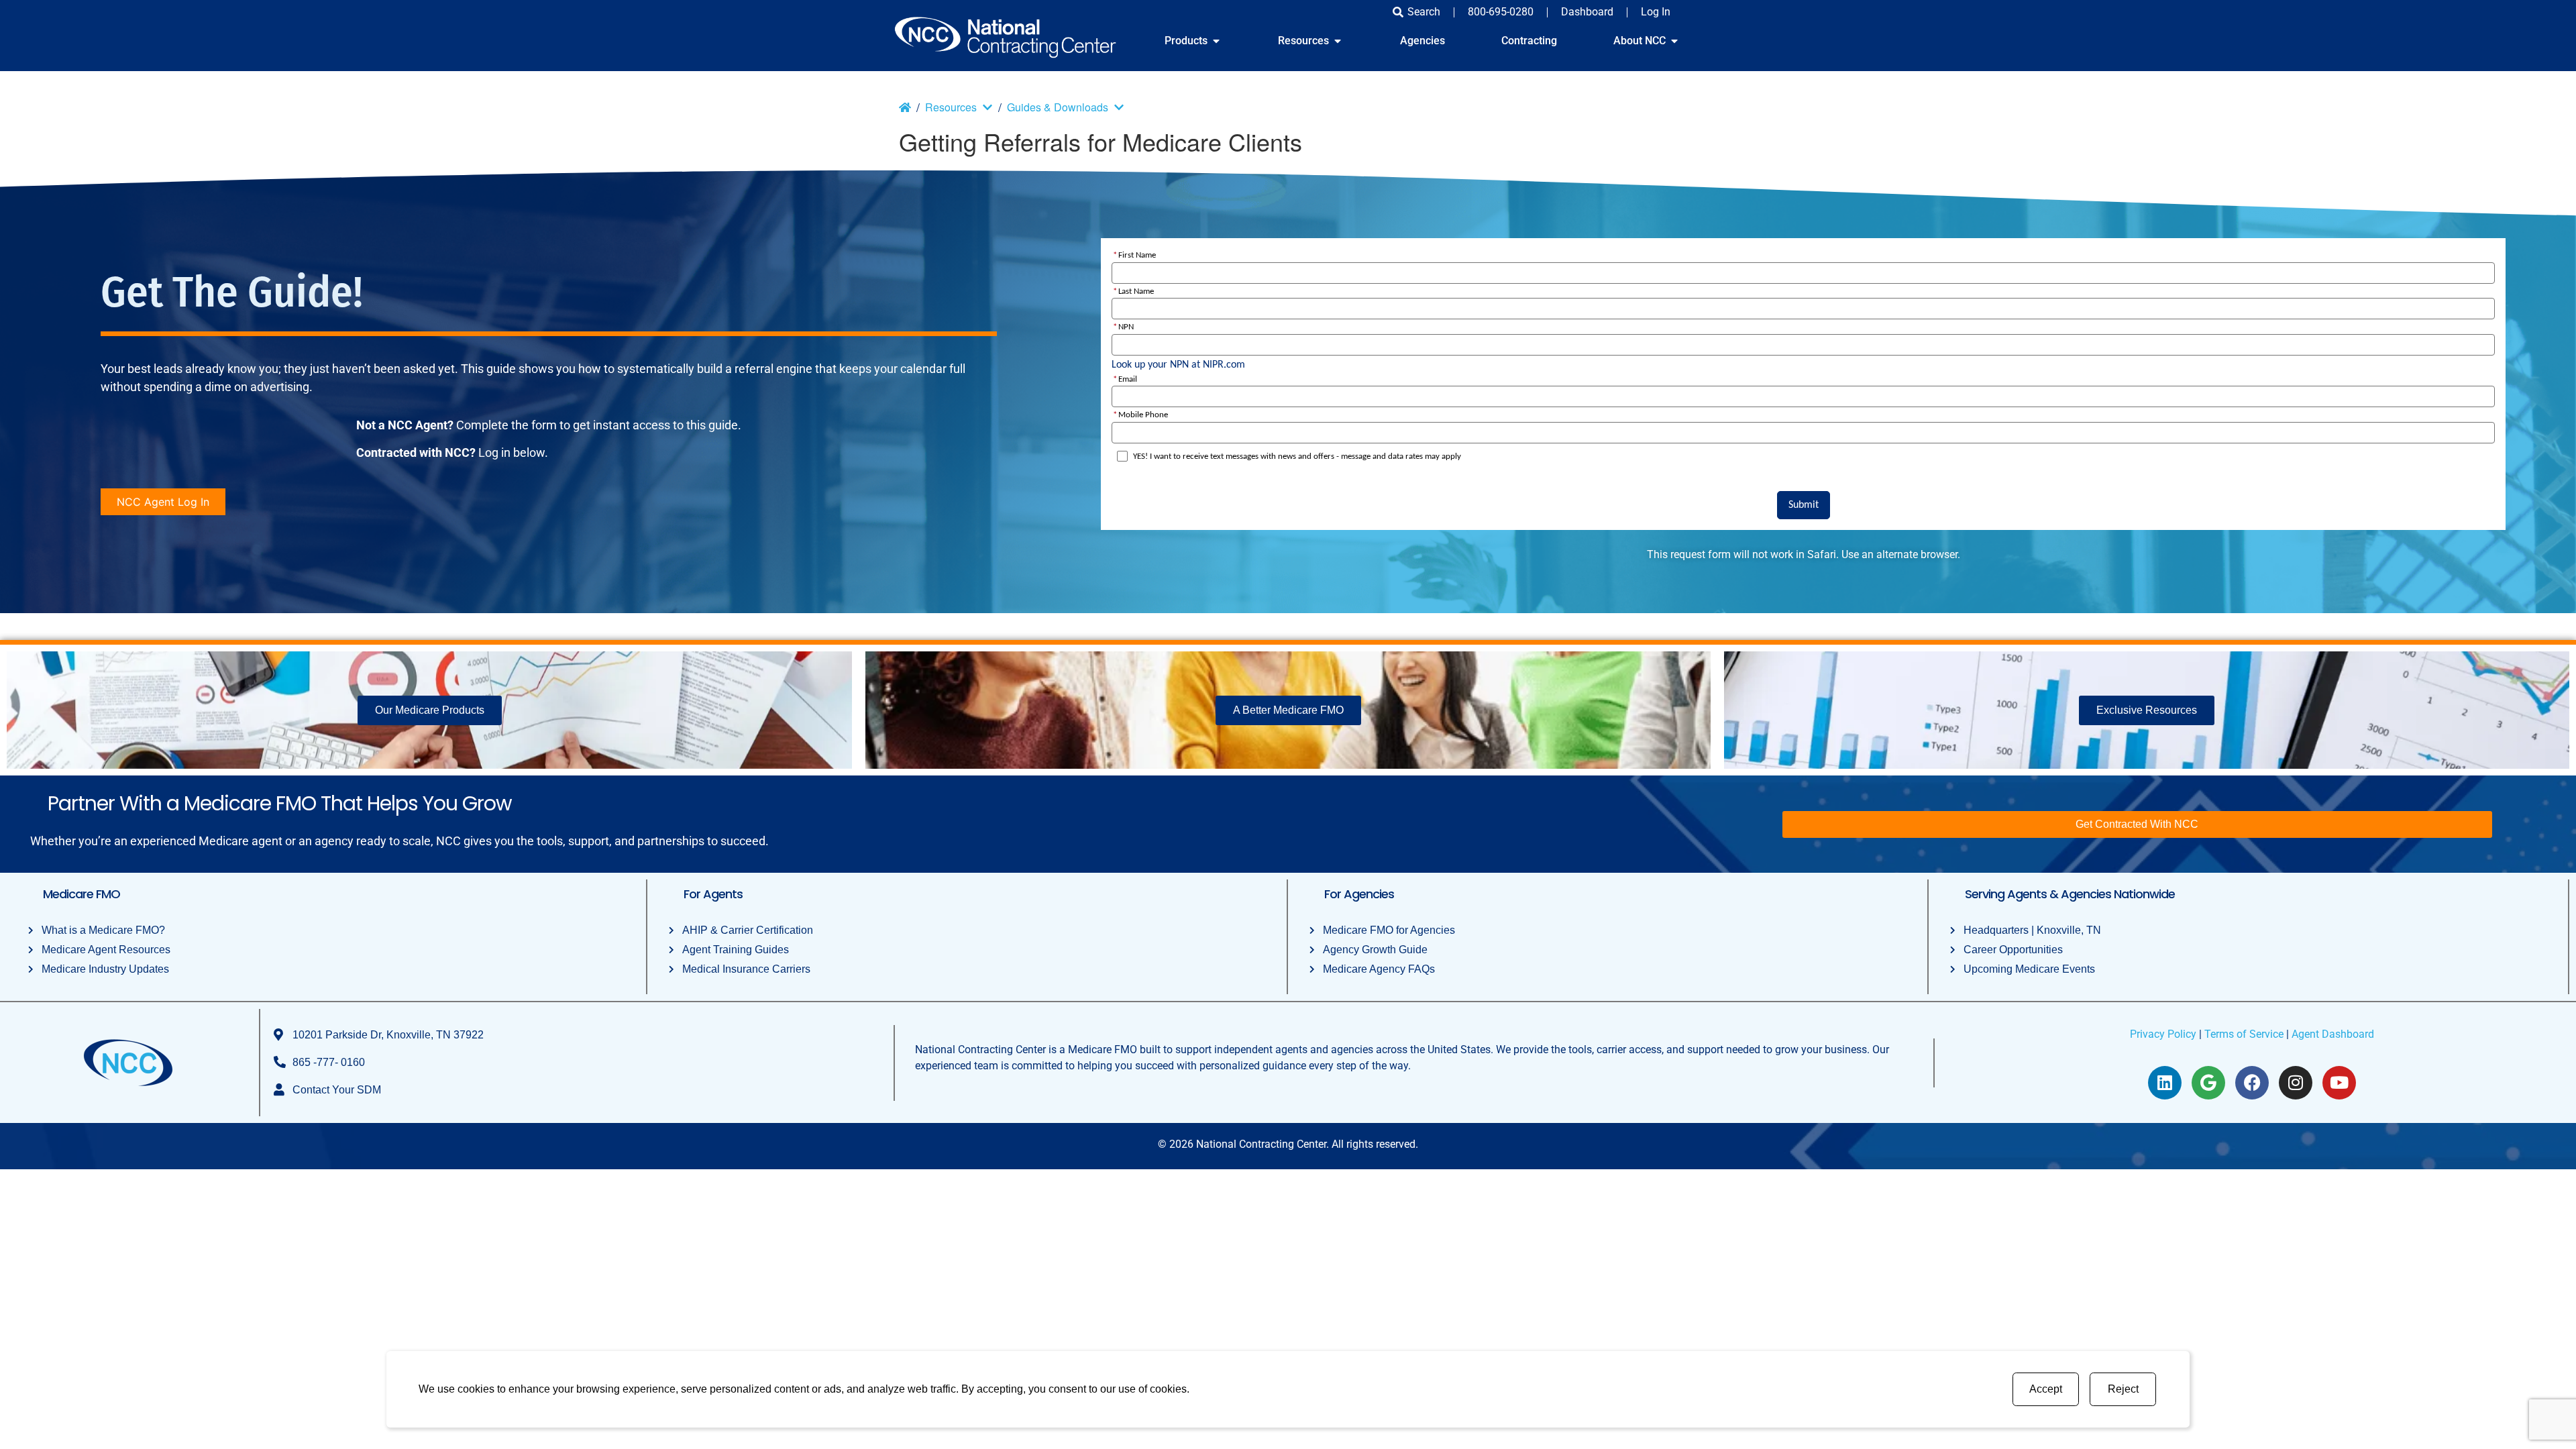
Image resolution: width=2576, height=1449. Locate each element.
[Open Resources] (1338, 41)
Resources (951, 107)
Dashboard (1587, 12)
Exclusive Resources (2147, 710)
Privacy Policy (2163, 1034)
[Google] (2208, 1083)
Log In (1656, 12)
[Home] (905, 107)
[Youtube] (2339, 1083)
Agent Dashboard (2333, 1034)
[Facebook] (2252, 1083)
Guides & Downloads (1058, 107)
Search (1424, 12)
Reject (2123, 1389)
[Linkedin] (2165, 1083)
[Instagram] (2296, 1083)
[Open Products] (1216, 41)
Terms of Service (2244, 1034)
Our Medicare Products (430, 710)
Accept (2046, 1389)
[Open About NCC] (1674, 41)
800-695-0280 (1501, 12)
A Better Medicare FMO (1288, 710)
